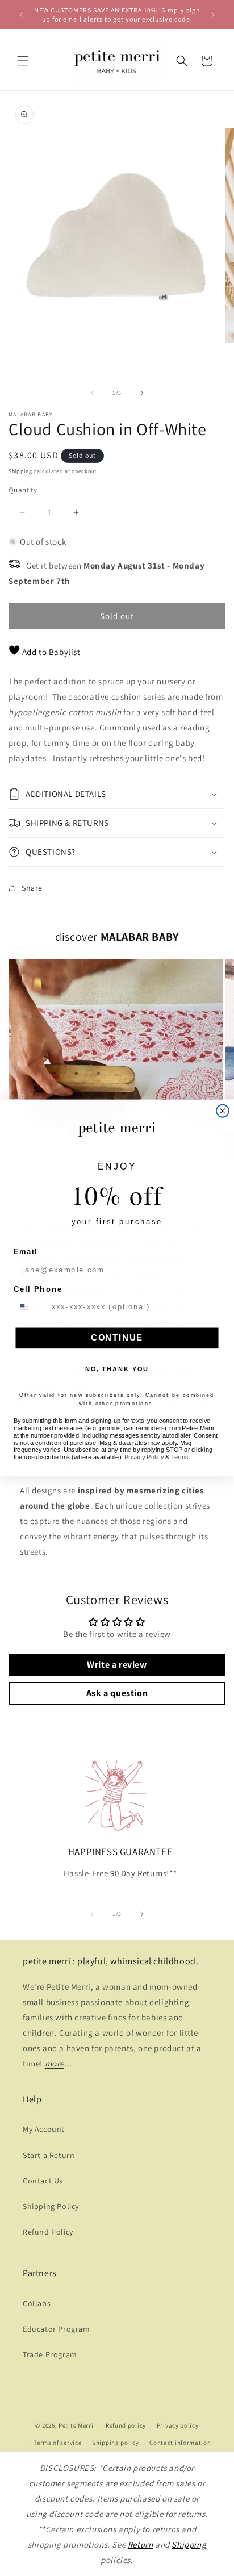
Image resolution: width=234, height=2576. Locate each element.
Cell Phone (38, 1289)
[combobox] (30, 1307)
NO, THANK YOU (117, 1369)
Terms (179, 1457)
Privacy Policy (144, 1457)
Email (26, 1252)
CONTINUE (117, 1338)
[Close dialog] (223, 1111)
